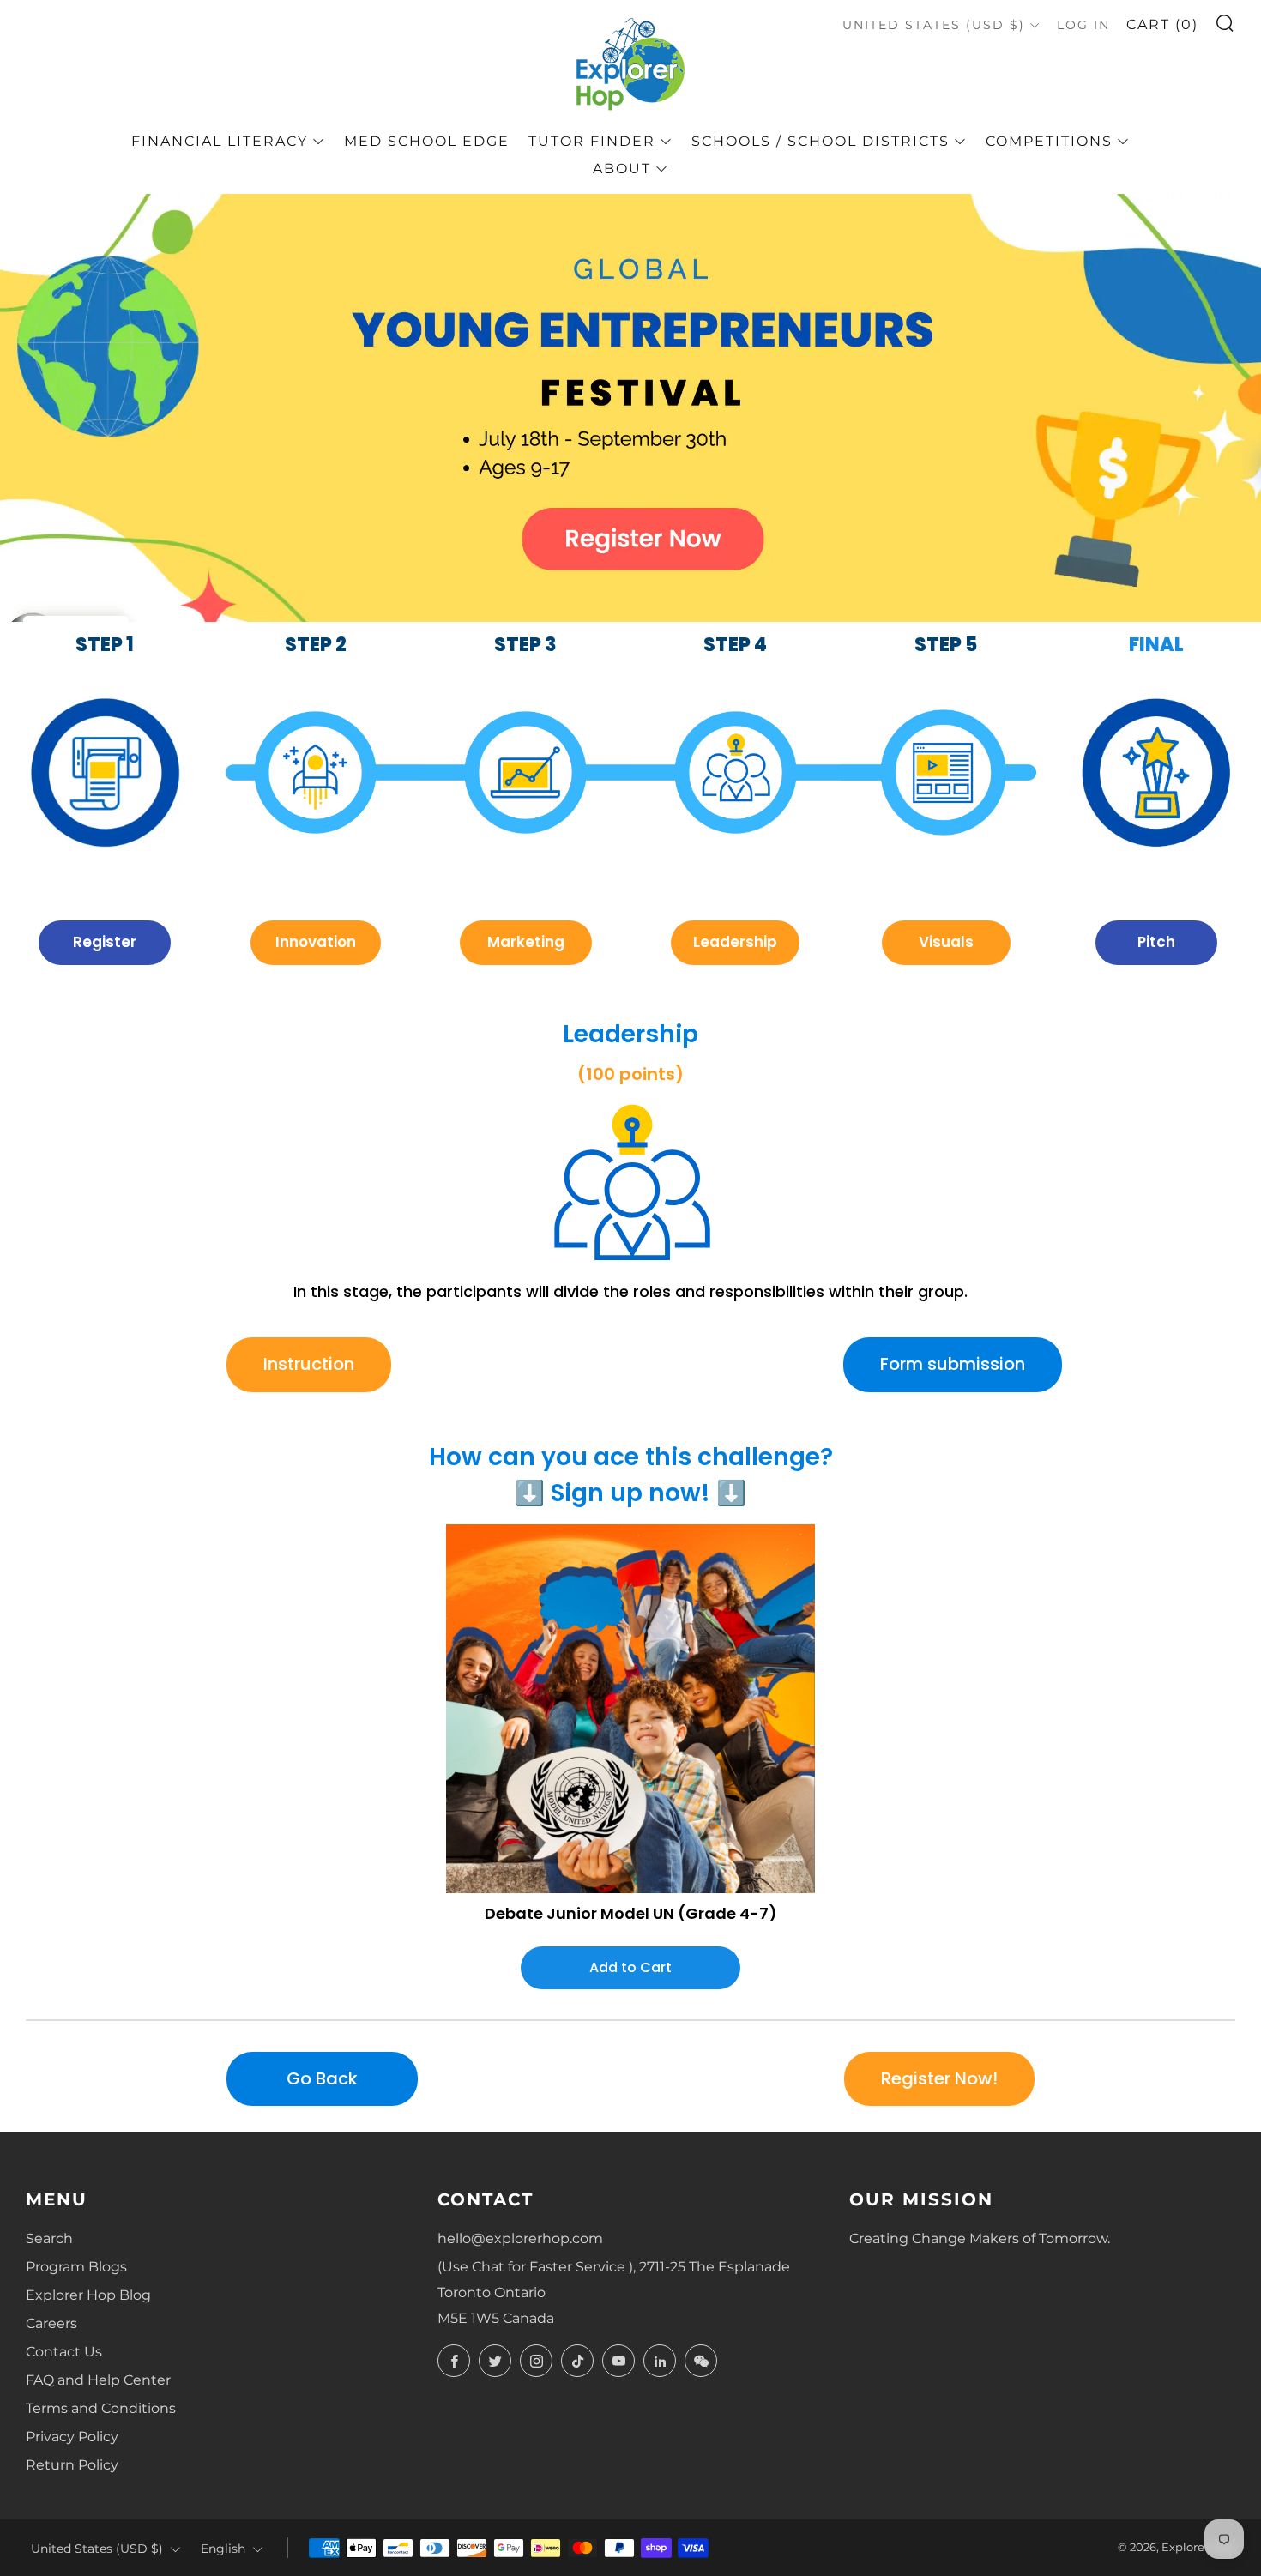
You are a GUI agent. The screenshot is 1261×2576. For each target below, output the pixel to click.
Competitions (1049, 141)
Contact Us (64, 2352)
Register (105, 942)
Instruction (309, 1364)
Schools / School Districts (821, 141)
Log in (1083, 25)
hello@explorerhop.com (520, 2238)
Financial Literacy (220, 141)
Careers (51, 2323)
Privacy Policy (72, 2437)
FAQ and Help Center (98, 2380)
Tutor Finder (592, 141)
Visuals (946, 942)
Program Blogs (76, 2267)
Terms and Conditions (101, 2408)
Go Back (322, 2078)
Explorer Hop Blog (88, 2295)
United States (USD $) (934, 25)
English (223, 2549)
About (622, 169)
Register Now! (939, 2078)
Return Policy (72, 2465)
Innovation (316, 942)
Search (49, 2238)
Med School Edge (427, 141)
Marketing (526, 942)
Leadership (735, 942)
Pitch (1156, 942)
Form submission (953, 1364)
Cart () (1162, 24)
